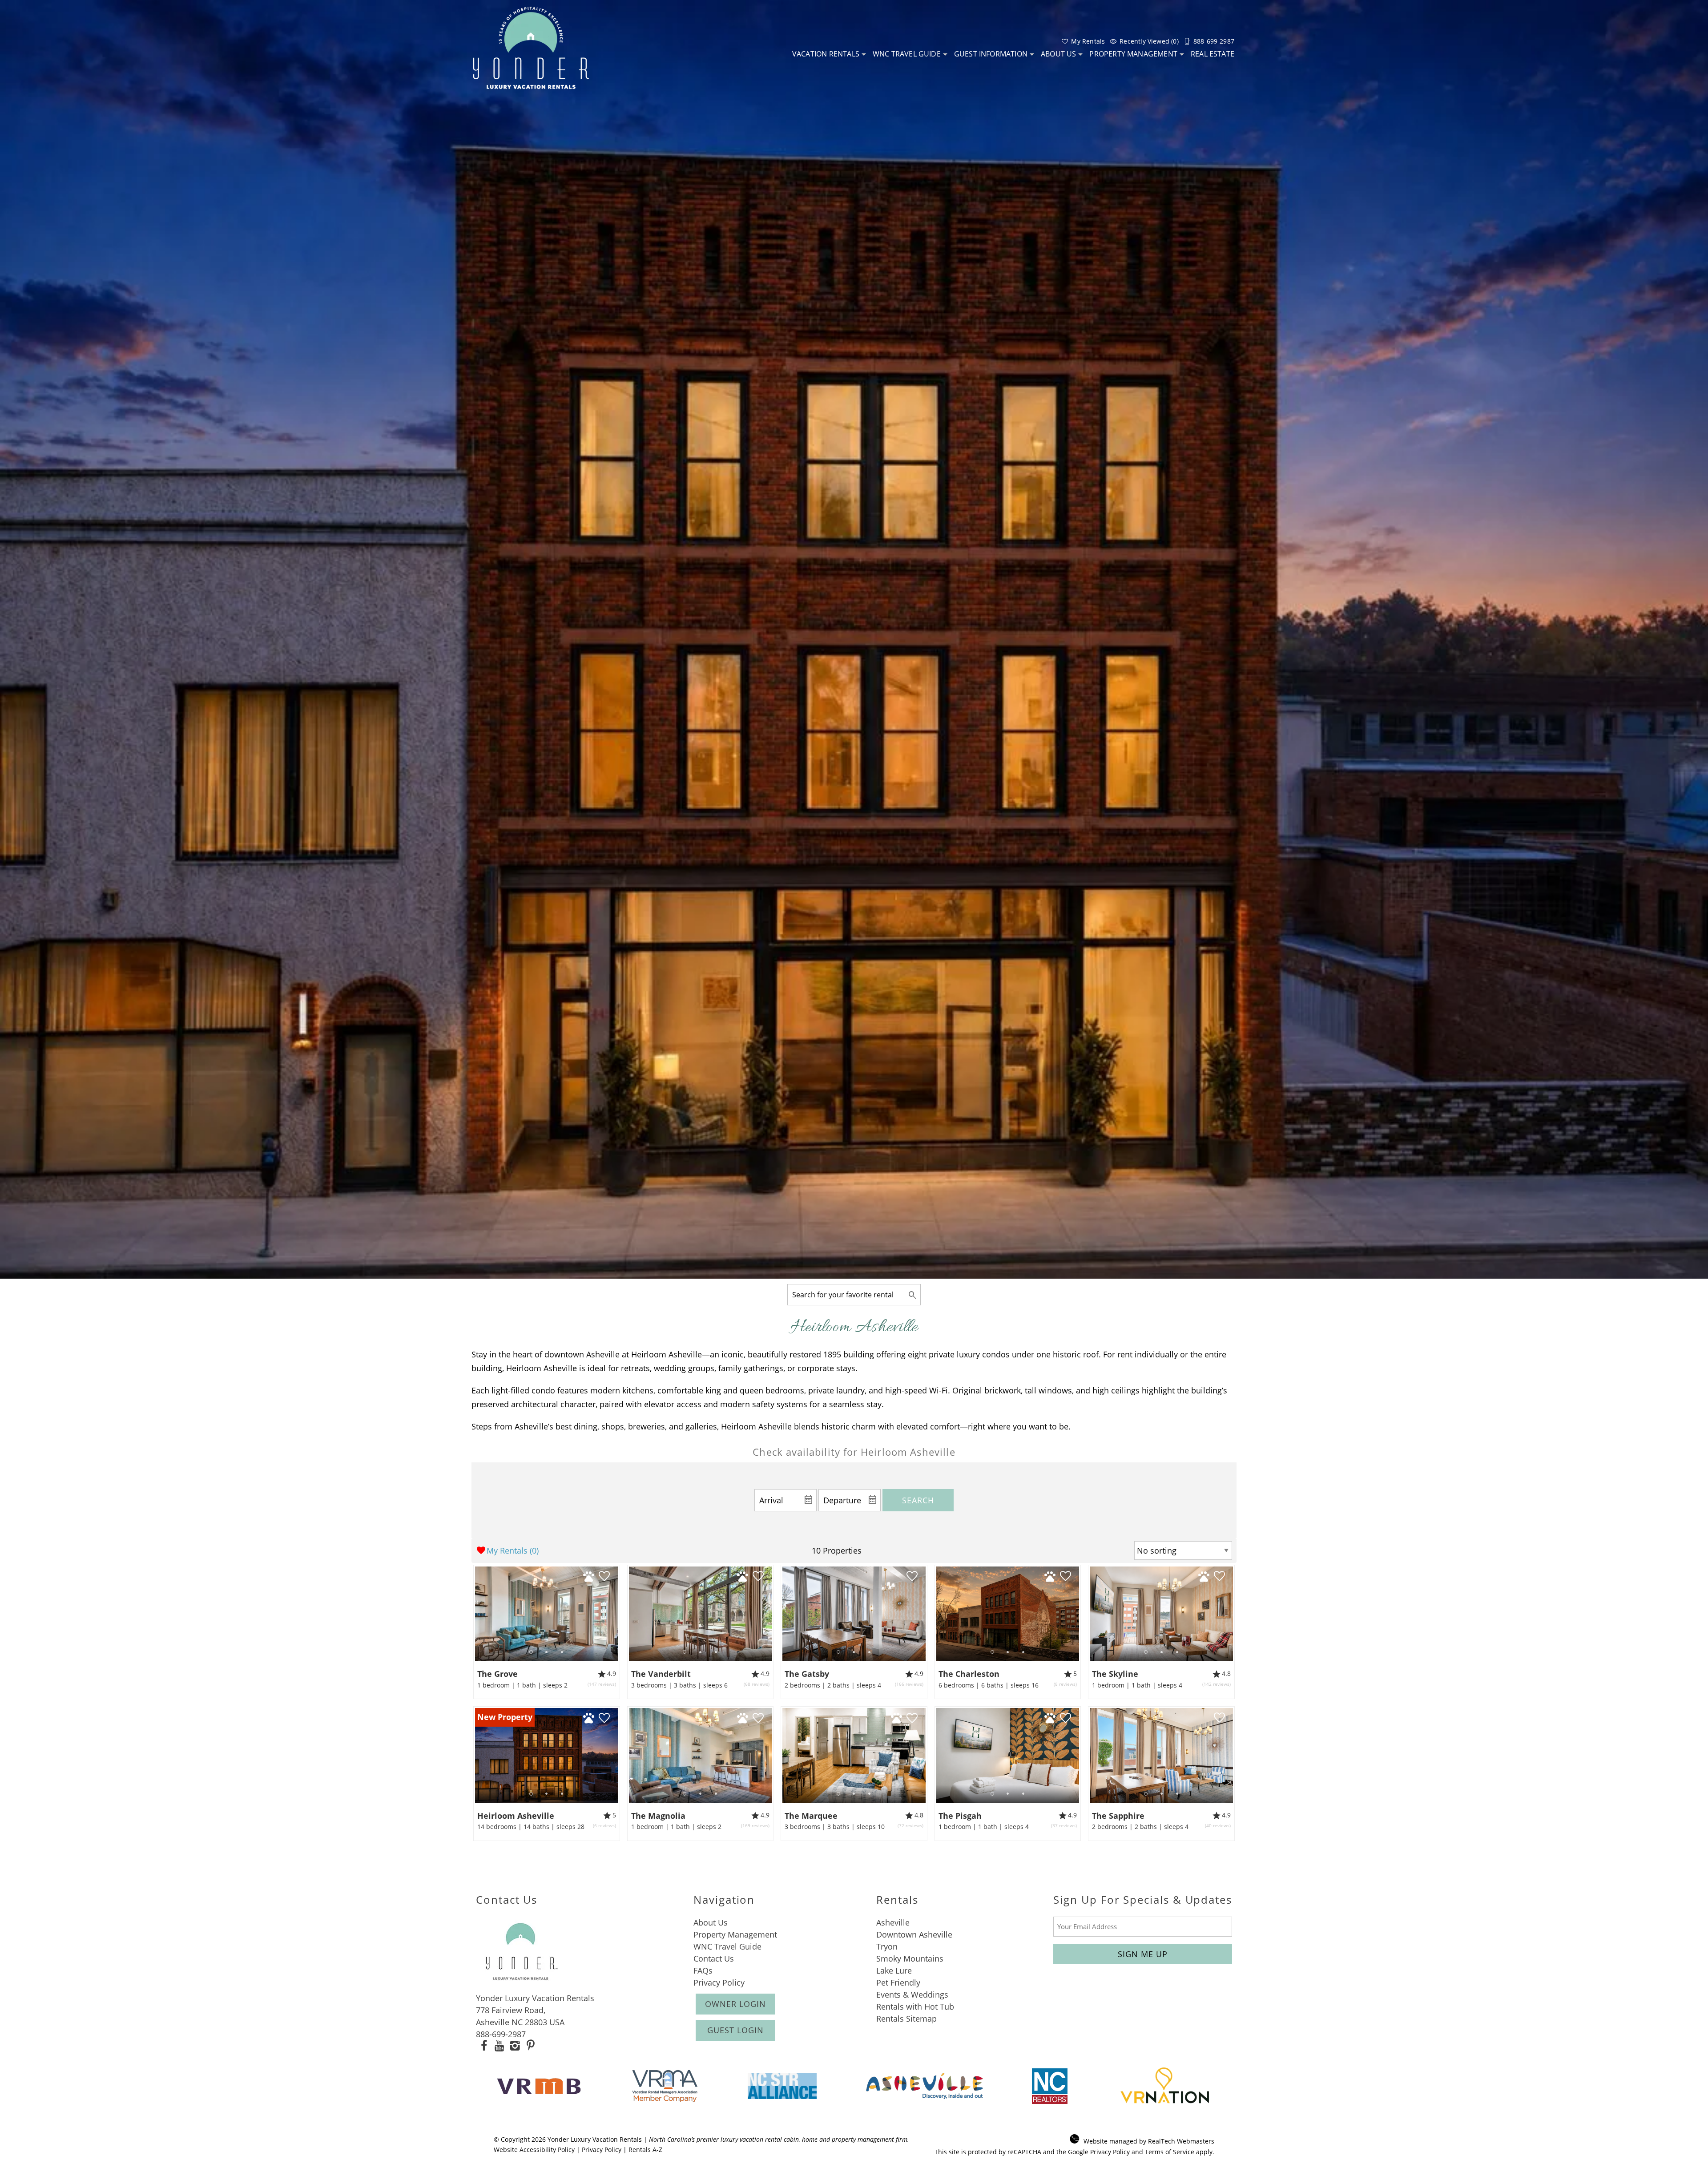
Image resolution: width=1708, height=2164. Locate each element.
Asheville (893, 1922)
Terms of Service (1170, 2152)
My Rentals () (513, 1550)
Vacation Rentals (826, 54)
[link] (547, 1632)
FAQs (703, 1970)
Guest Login (735, 2030)
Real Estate (1213, 54)
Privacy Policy (719, 1982)
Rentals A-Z (645, 2150)
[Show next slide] (615, 1613)
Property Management (1133, 54)
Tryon (887, 1946)
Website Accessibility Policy (534, 2150)
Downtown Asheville (914, 1934)
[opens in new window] (484, 2047)
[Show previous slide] (478, 1613)
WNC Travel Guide (907, 54)
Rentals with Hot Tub (915, 2007)
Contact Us (714, 1958)
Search (918, 1500)
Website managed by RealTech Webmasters (1149, 2141)
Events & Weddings (912, 1994)
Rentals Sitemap (906, 2019)
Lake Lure (894, 1970)
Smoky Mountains (910, 1958)
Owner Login (735, 2004)
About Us (1058, 54)
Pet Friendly (898, 1982)
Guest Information (991, 54)
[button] (546, 1652)
